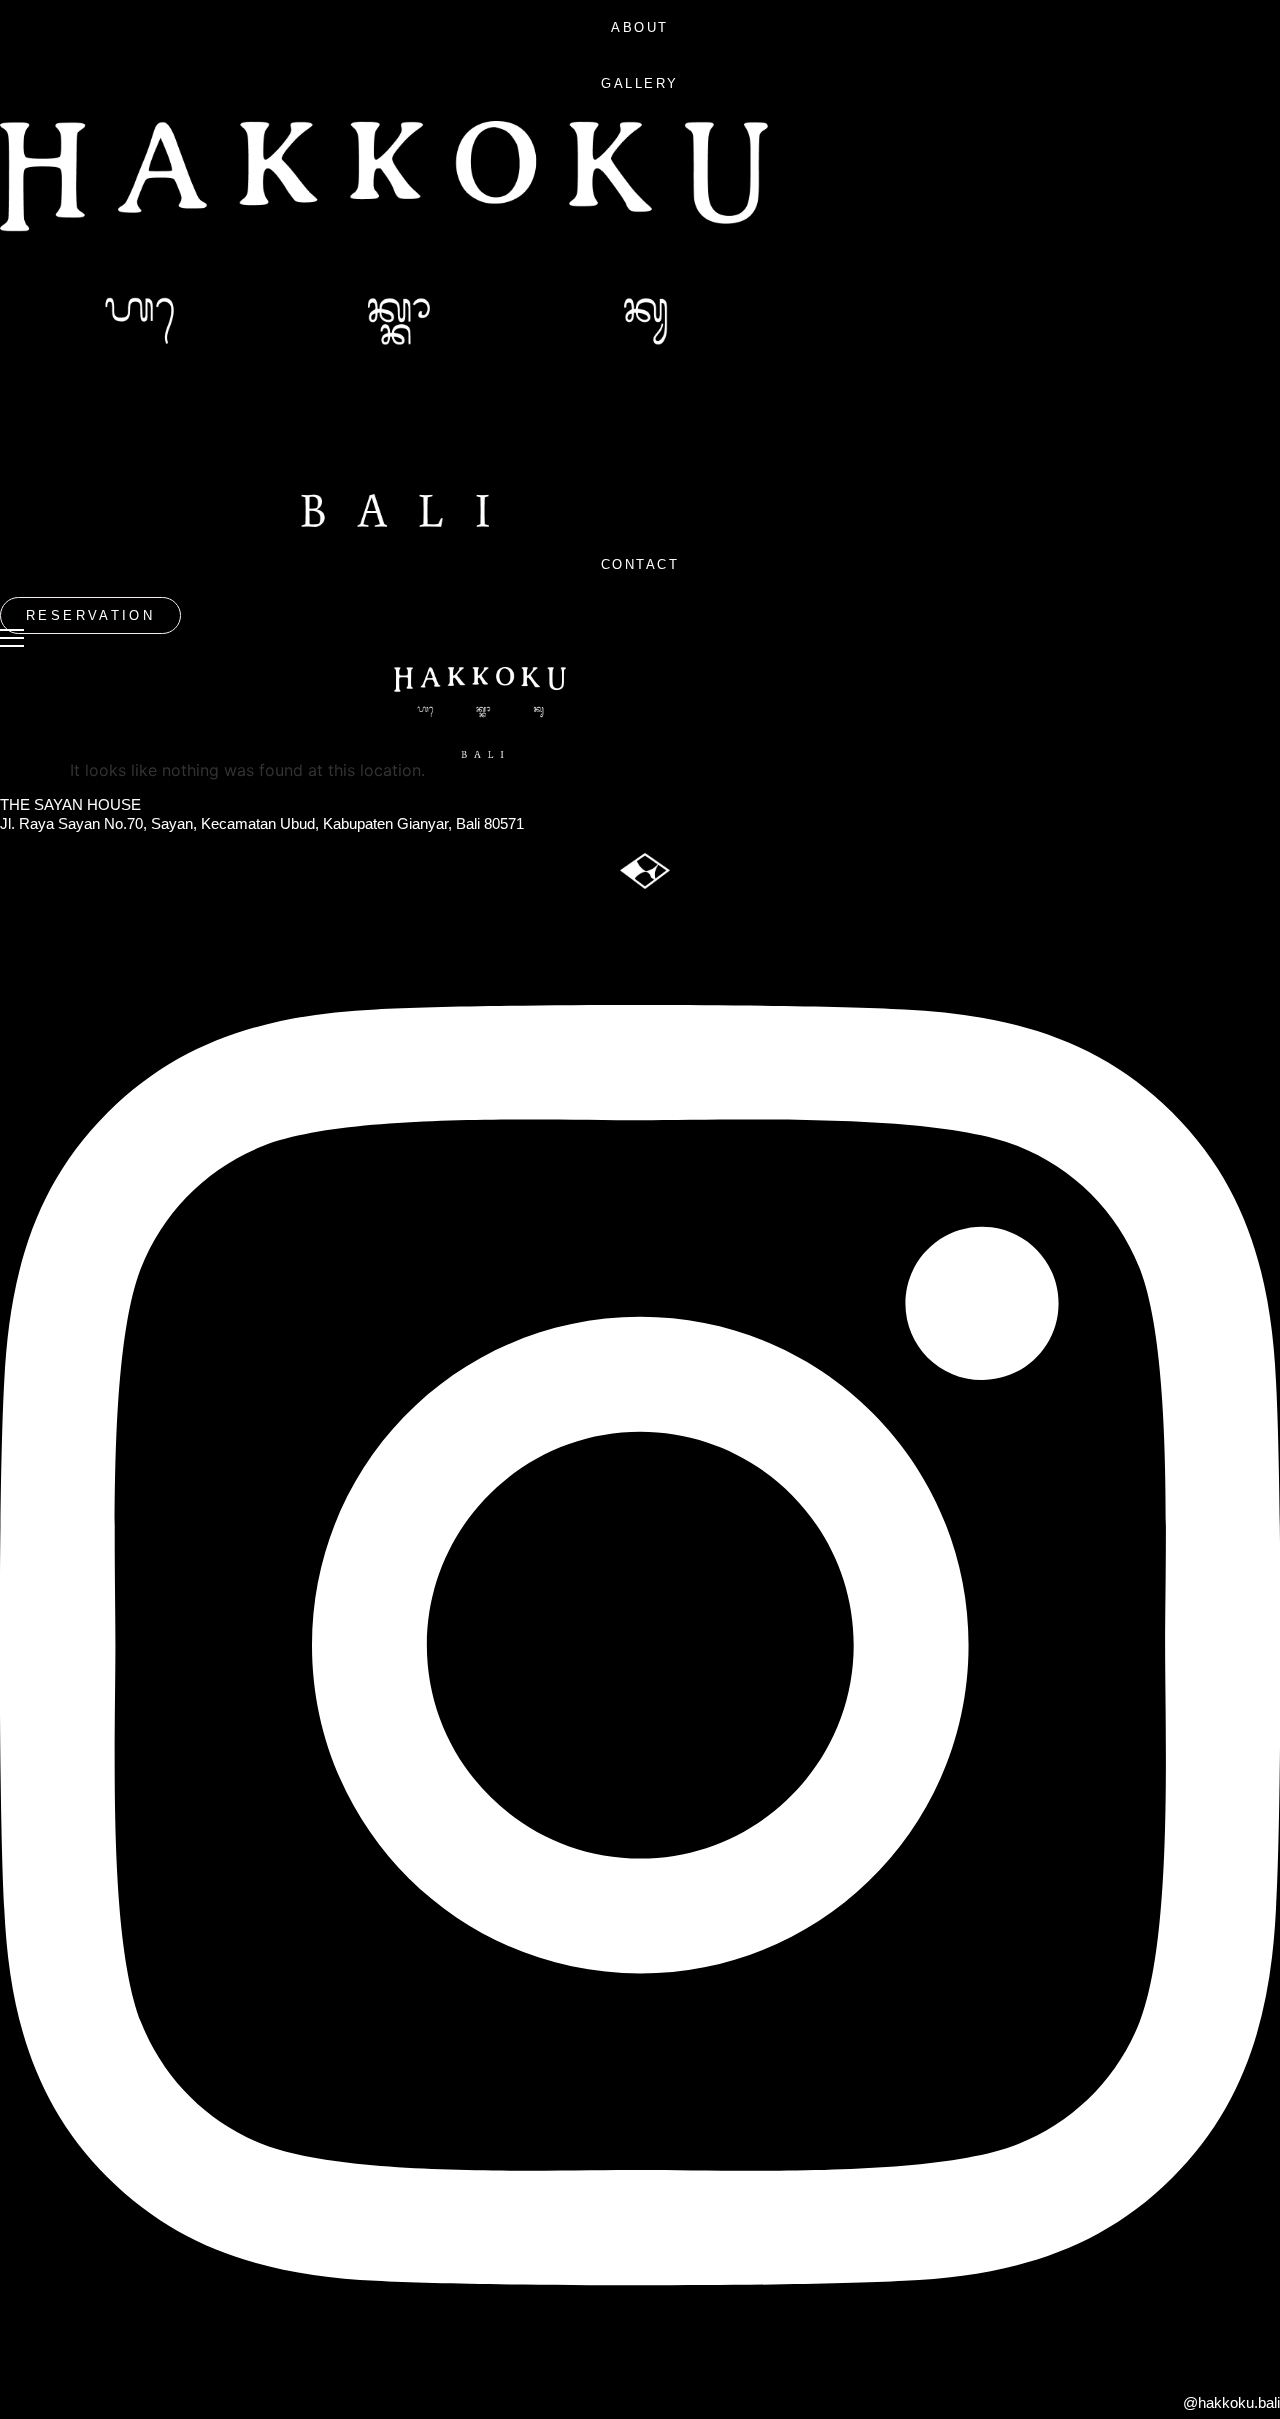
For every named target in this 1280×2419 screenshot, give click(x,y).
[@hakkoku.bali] (640, 2363)
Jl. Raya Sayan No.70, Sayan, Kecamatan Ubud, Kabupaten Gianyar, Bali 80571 (262, 823)
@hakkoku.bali (1231, 2402)
